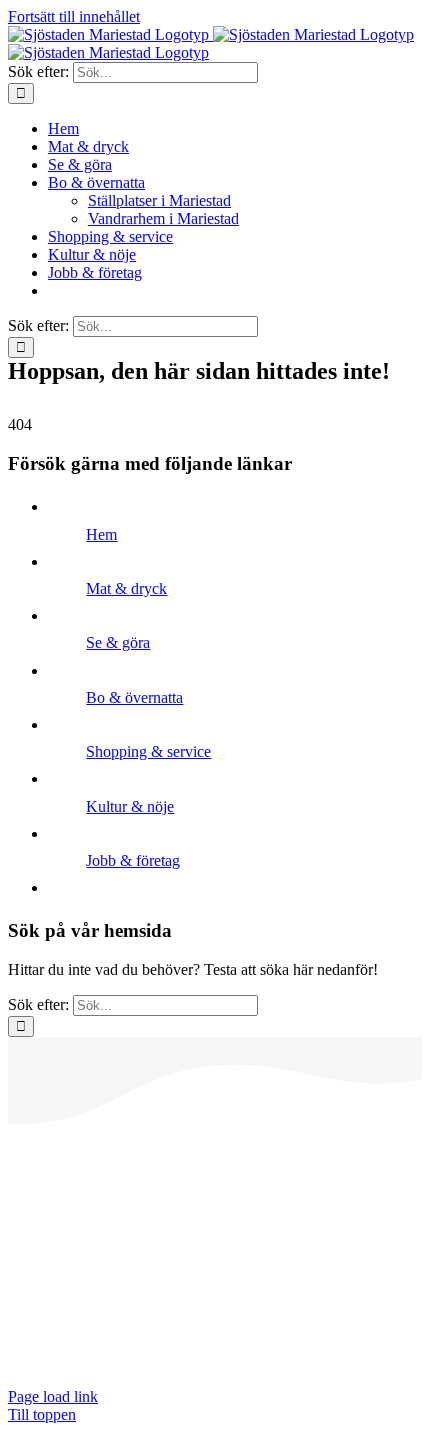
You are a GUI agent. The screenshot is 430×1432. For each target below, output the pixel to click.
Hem (101, 534)
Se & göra (118, 642)
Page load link (53, 1396)
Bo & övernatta (134, 697)
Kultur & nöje (130, 806)
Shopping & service (148, 751)
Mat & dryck (126, 588)
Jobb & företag (133, 860)
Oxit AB (35, 1362)
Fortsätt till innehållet (74, 16)
